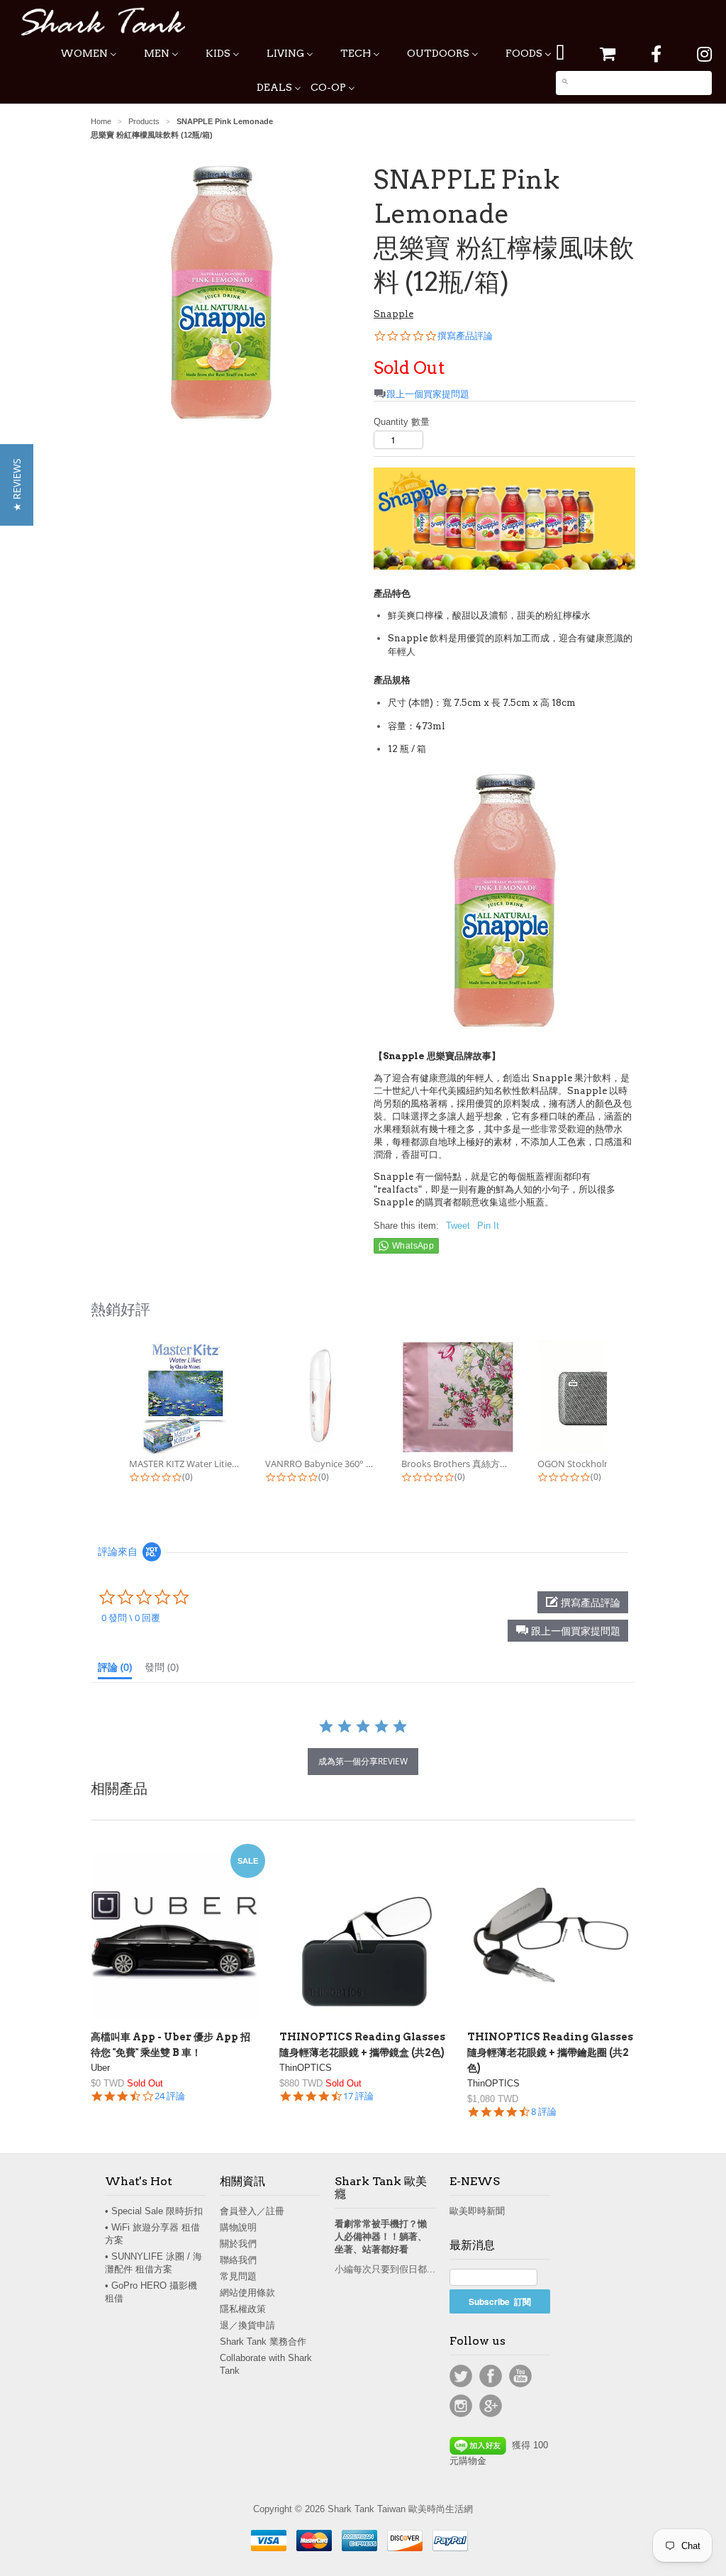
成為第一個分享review (363, 1761)
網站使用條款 (247, 2293)
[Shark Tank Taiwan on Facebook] (656, 54)
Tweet (458, 1226)
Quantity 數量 (402, 422)
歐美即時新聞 (477, 2211)
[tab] (115, 1670)
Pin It (488, 1226)
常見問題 (238, 2276)
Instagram (461, 2406)
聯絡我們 (238, 2260)
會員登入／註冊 (252, 2211)
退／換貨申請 (247, 2325)
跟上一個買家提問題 (428, 394)
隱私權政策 (243, 2309)
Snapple (393, 314)
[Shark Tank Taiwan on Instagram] (704, 54)
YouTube (520, 2376)
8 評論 (544, 2112)
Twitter (461, 2376)
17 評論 (358, 2096)
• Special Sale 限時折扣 (154, 2211)
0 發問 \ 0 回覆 (131, 1618)
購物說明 (238, 2227)
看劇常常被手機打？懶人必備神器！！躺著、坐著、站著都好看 (381, 2237)
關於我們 (238, 2244)
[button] (568, 1631)
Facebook (491, 2376)
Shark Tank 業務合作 (263, 2342)
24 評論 (170, 2096)
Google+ (491, 2406)
